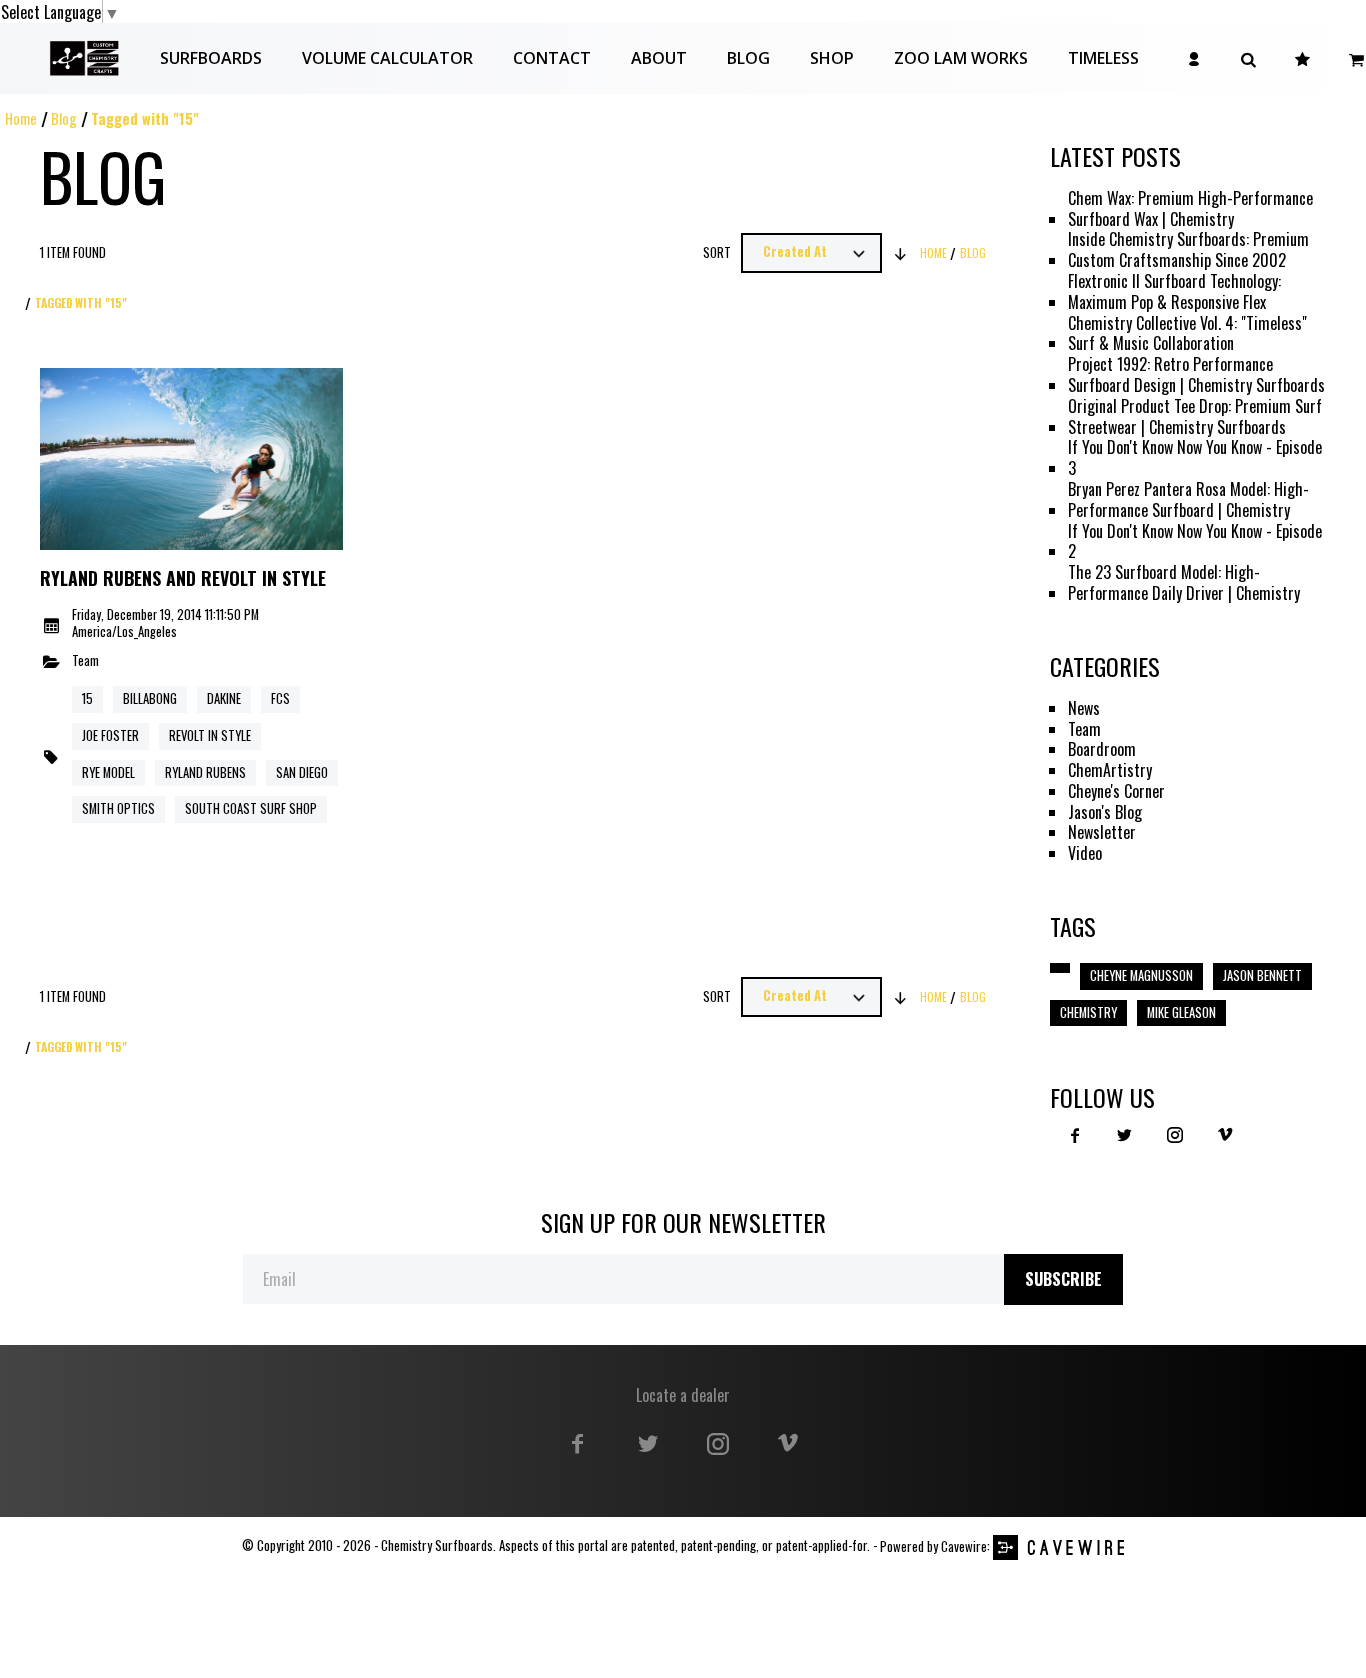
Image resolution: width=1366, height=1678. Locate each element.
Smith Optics (118, 808)
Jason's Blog (1105, 812)
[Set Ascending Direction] (901, 253)
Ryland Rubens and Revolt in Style (183, 579)
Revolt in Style (210, 735)
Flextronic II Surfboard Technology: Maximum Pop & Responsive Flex (1174, 292)
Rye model (108, 772)
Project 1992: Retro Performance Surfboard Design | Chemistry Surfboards (1196, 375)
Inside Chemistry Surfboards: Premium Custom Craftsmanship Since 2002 (1188, 250)
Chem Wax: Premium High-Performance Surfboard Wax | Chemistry (1190, 209)
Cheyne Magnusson (1141, 975)
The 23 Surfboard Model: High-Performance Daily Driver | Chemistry (1184, 583)
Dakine (224, 698)
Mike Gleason (1181, 1012)
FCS (280, 698)
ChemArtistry (1110, 770)
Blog (64, 118)
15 (87, 698)
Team (85, 661)
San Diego (302, 772)
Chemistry (1088, 1012)
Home (21, 118)
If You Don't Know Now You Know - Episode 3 (1195, 458)
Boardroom (1102, 749)
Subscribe (1063, 1279)
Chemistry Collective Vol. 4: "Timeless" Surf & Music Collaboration (1187, 334)
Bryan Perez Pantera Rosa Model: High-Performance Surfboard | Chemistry (1188, 500)
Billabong (150, 698)
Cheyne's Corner (1116, 791)
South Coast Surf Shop (251, 808)
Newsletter (1102, 832)
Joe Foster (110, 735)
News (1084, 708)
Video (1085, 853)
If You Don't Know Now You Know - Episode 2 (1195, 542)
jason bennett (1262, 975)
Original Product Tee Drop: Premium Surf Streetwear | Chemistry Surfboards (1195, 417)
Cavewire (964, 1546)
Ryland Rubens (205, 772)
